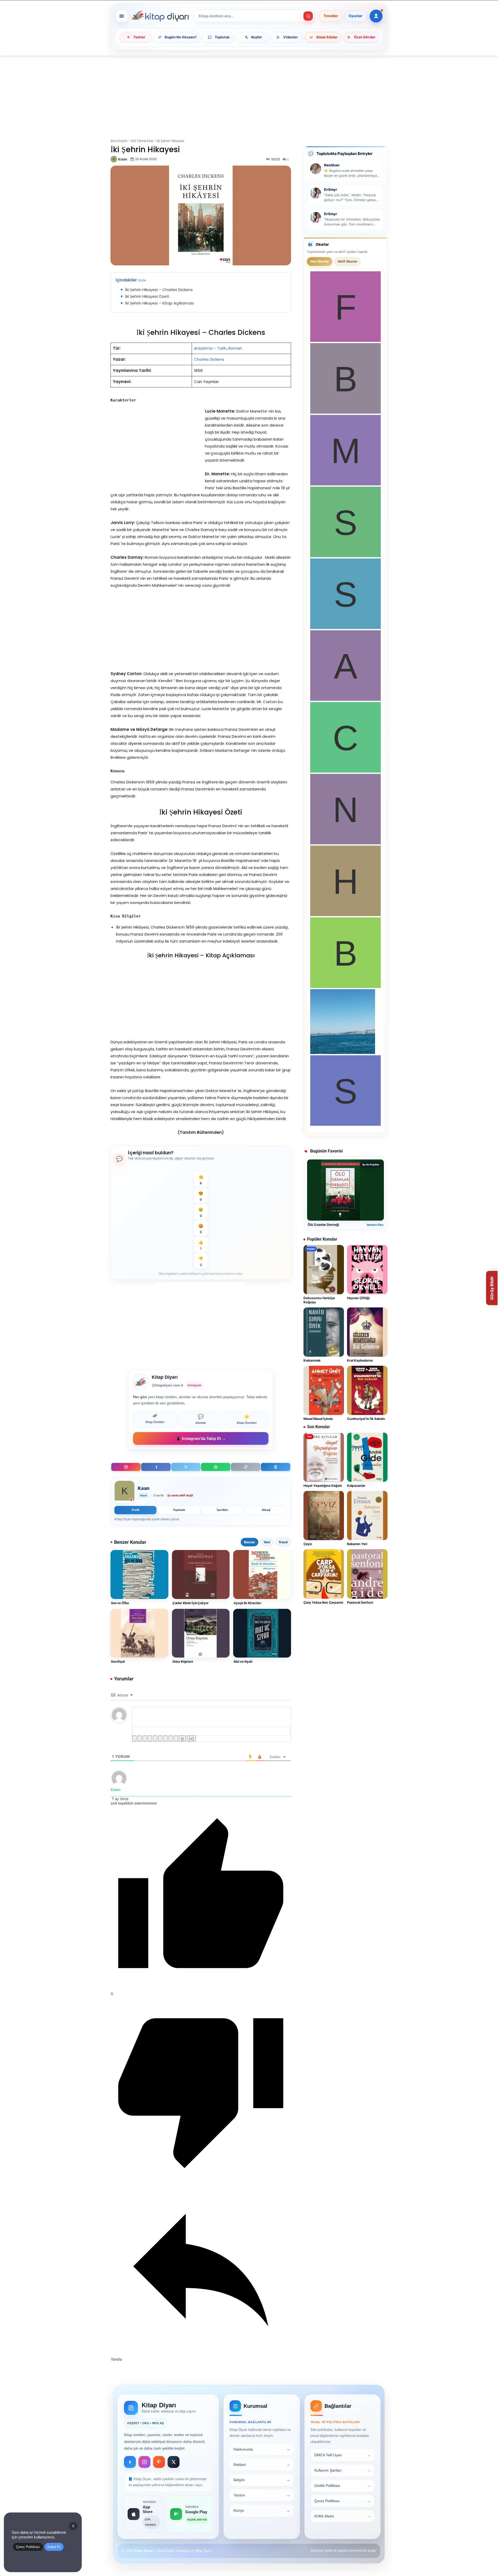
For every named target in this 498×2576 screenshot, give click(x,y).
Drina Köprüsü (183, 1662)
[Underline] (145, 1739)
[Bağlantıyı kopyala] (245, 1467)
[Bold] (134, 1739)
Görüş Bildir (492, 1288)
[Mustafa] (345, 484)
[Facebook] (156, 1467)
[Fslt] (345, 340)
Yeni (267, 1542)
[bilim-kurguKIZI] (343, 1053)
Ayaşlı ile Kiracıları (247, 1603)
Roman (235, 348)
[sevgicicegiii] (345, 628)
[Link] (176, 1739)
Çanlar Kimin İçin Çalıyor (191, 1603)
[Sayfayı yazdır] (276, 1467)
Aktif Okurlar (348, 261)
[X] (186, 1467)
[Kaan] (114, 159)
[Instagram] (126, 1467)
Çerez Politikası (28, 2547)
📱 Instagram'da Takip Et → (201, 1438)
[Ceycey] (345, 771)
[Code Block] (171, 1739)
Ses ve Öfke (120, 1603)
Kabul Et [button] (54, 2547)
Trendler (331, 16)
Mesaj (266, 1510)
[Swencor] (345, 556)
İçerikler (223, 1510)
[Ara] (308, 16)
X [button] (73, 2526)
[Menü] (122, 16)
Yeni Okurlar (320, 261)
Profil (136, 1510)
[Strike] (150, 1739)
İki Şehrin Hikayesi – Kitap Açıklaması (159, 303)
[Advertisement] (249, 94)
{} (182, 1739)
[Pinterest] (159, 2462)
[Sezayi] (345, 1124)
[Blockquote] (165, 1739)
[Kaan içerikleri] (125, 1492)
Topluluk (179, 1510)
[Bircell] (345, 986)
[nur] (345, 843)
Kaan (123, 159)
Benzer (250, 1542)
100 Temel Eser (142, 141)
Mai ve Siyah (243, 1662)
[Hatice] (345, 915)
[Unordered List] (160, 1739)
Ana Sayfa (119, 141)
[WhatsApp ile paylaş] (216, 1467)
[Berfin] (345, 412)
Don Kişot (118, 1662)
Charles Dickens (209, 359)
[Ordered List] (155, 1739)
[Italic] (140, 1739)
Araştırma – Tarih (210, 348)
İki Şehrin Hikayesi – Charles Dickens (159, 290)
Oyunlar (355, 16)
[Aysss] (345, 699)
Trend (283, 1542)
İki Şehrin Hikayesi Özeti (147, 296)
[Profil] (376, 16)
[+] (191, 1739)
